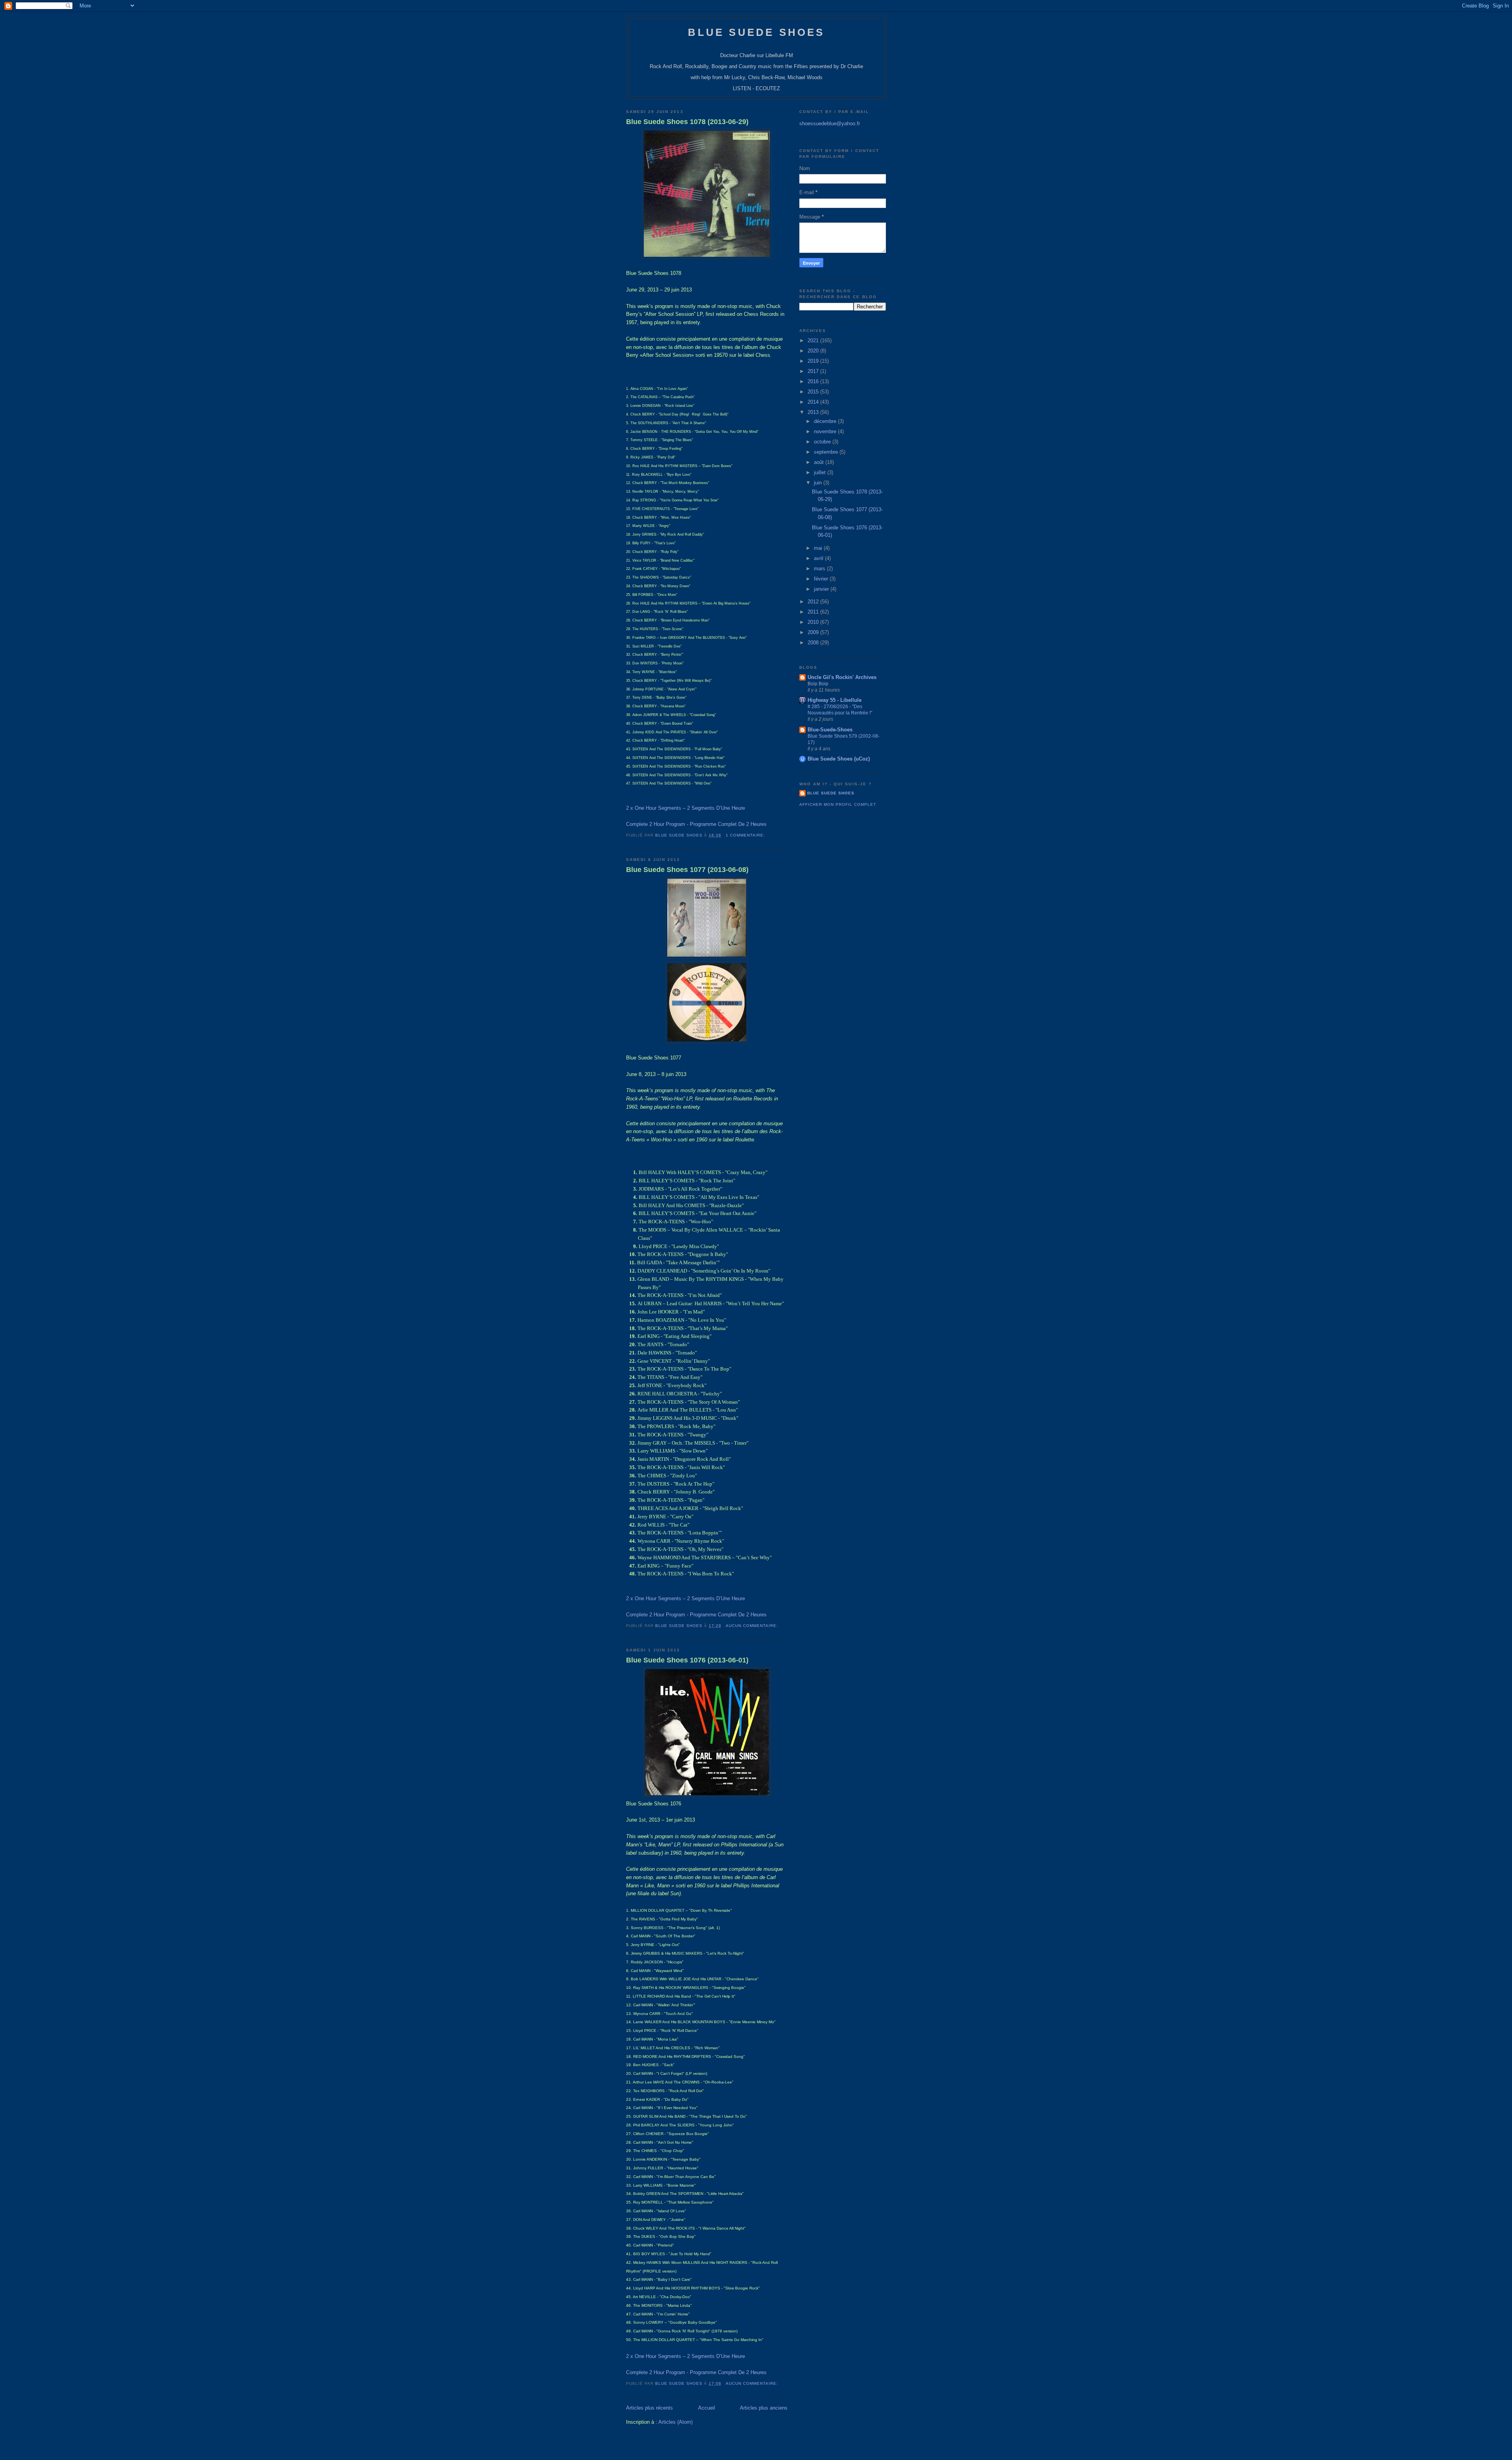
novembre (826, 431)
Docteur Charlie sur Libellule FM (757, 55)
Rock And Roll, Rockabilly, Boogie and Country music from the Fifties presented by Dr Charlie (756, 66)
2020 (814, 351)
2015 (814, 392)
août (820, 462)
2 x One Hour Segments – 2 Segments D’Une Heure (686, 808)
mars (820, 569)
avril (819, 558)
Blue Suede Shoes (831, 793)
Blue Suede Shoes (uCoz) (839, 759)
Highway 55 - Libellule (835, 700)
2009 (814, 632)
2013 (814, 412)
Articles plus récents (649, 2408)
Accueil (707, 2408)
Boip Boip (818, 684)
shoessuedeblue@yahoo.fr (830, 123)
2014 (814, 402)
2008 (814, 643)
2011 (814, 612)
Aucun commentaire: (753, 1626)
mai (819, 548)
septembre (827, 452)
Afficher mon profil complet (838, 804)
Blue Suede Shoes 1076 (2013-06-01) (687, 1660)
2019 (814, 361)
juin (819, 483)
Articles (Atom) (675, 2422)
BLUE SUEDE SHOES (756, 32)
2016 (814, 381)
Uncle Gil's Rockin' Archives (842, 677)
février (822, 579)
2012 (814, 602)
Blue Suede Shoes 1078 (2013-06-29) (687, 122)
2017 (814, 371)
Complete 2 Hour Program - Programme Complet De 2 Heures (696, 824)
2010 (814, 622)
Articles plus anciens (764, 2408)
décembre (826, 421)
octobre (823, 442)
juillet (821, 472)
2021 (814, 340)
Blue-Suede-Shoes (830, 730)
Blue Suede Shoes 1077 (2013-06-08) (687, 870)
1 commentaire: (746, 835)
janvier (822, 589)
